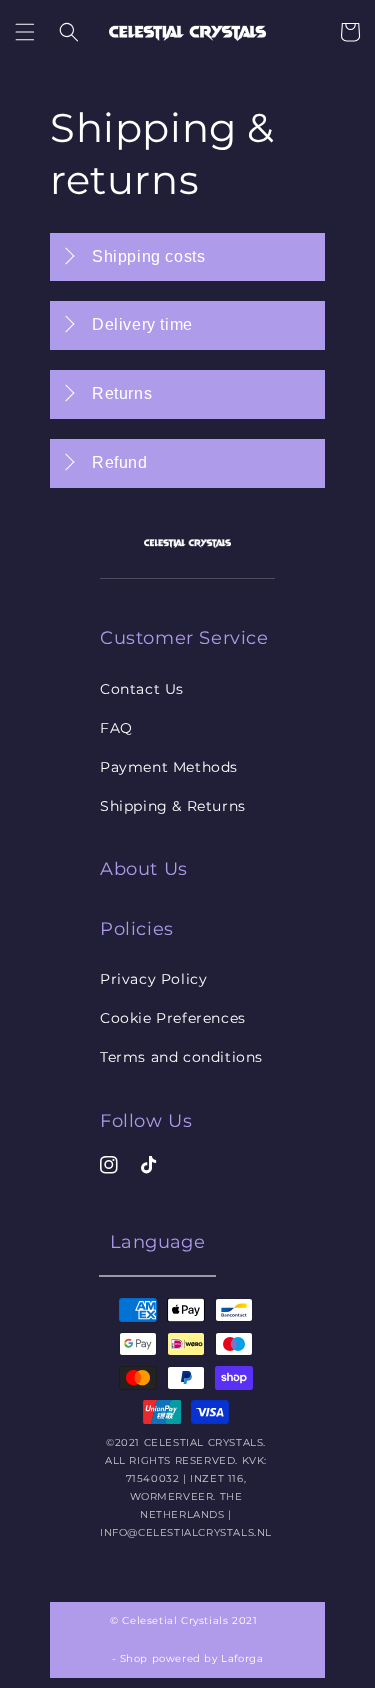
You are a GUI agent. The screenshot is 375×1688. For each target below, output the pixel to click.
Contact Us (142, 689)
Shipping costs (148, 256)
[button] (25, 32)
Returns (122, 393)
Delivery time (142, 324)
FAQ (116, 728)
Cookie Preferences (173, 1018)
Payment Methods (169, 767)
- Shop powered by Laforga (188, 1658)
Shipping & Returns (173, 806)
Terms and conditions (181, 1057)
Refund (120, 462)
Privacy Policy (153, 979)
